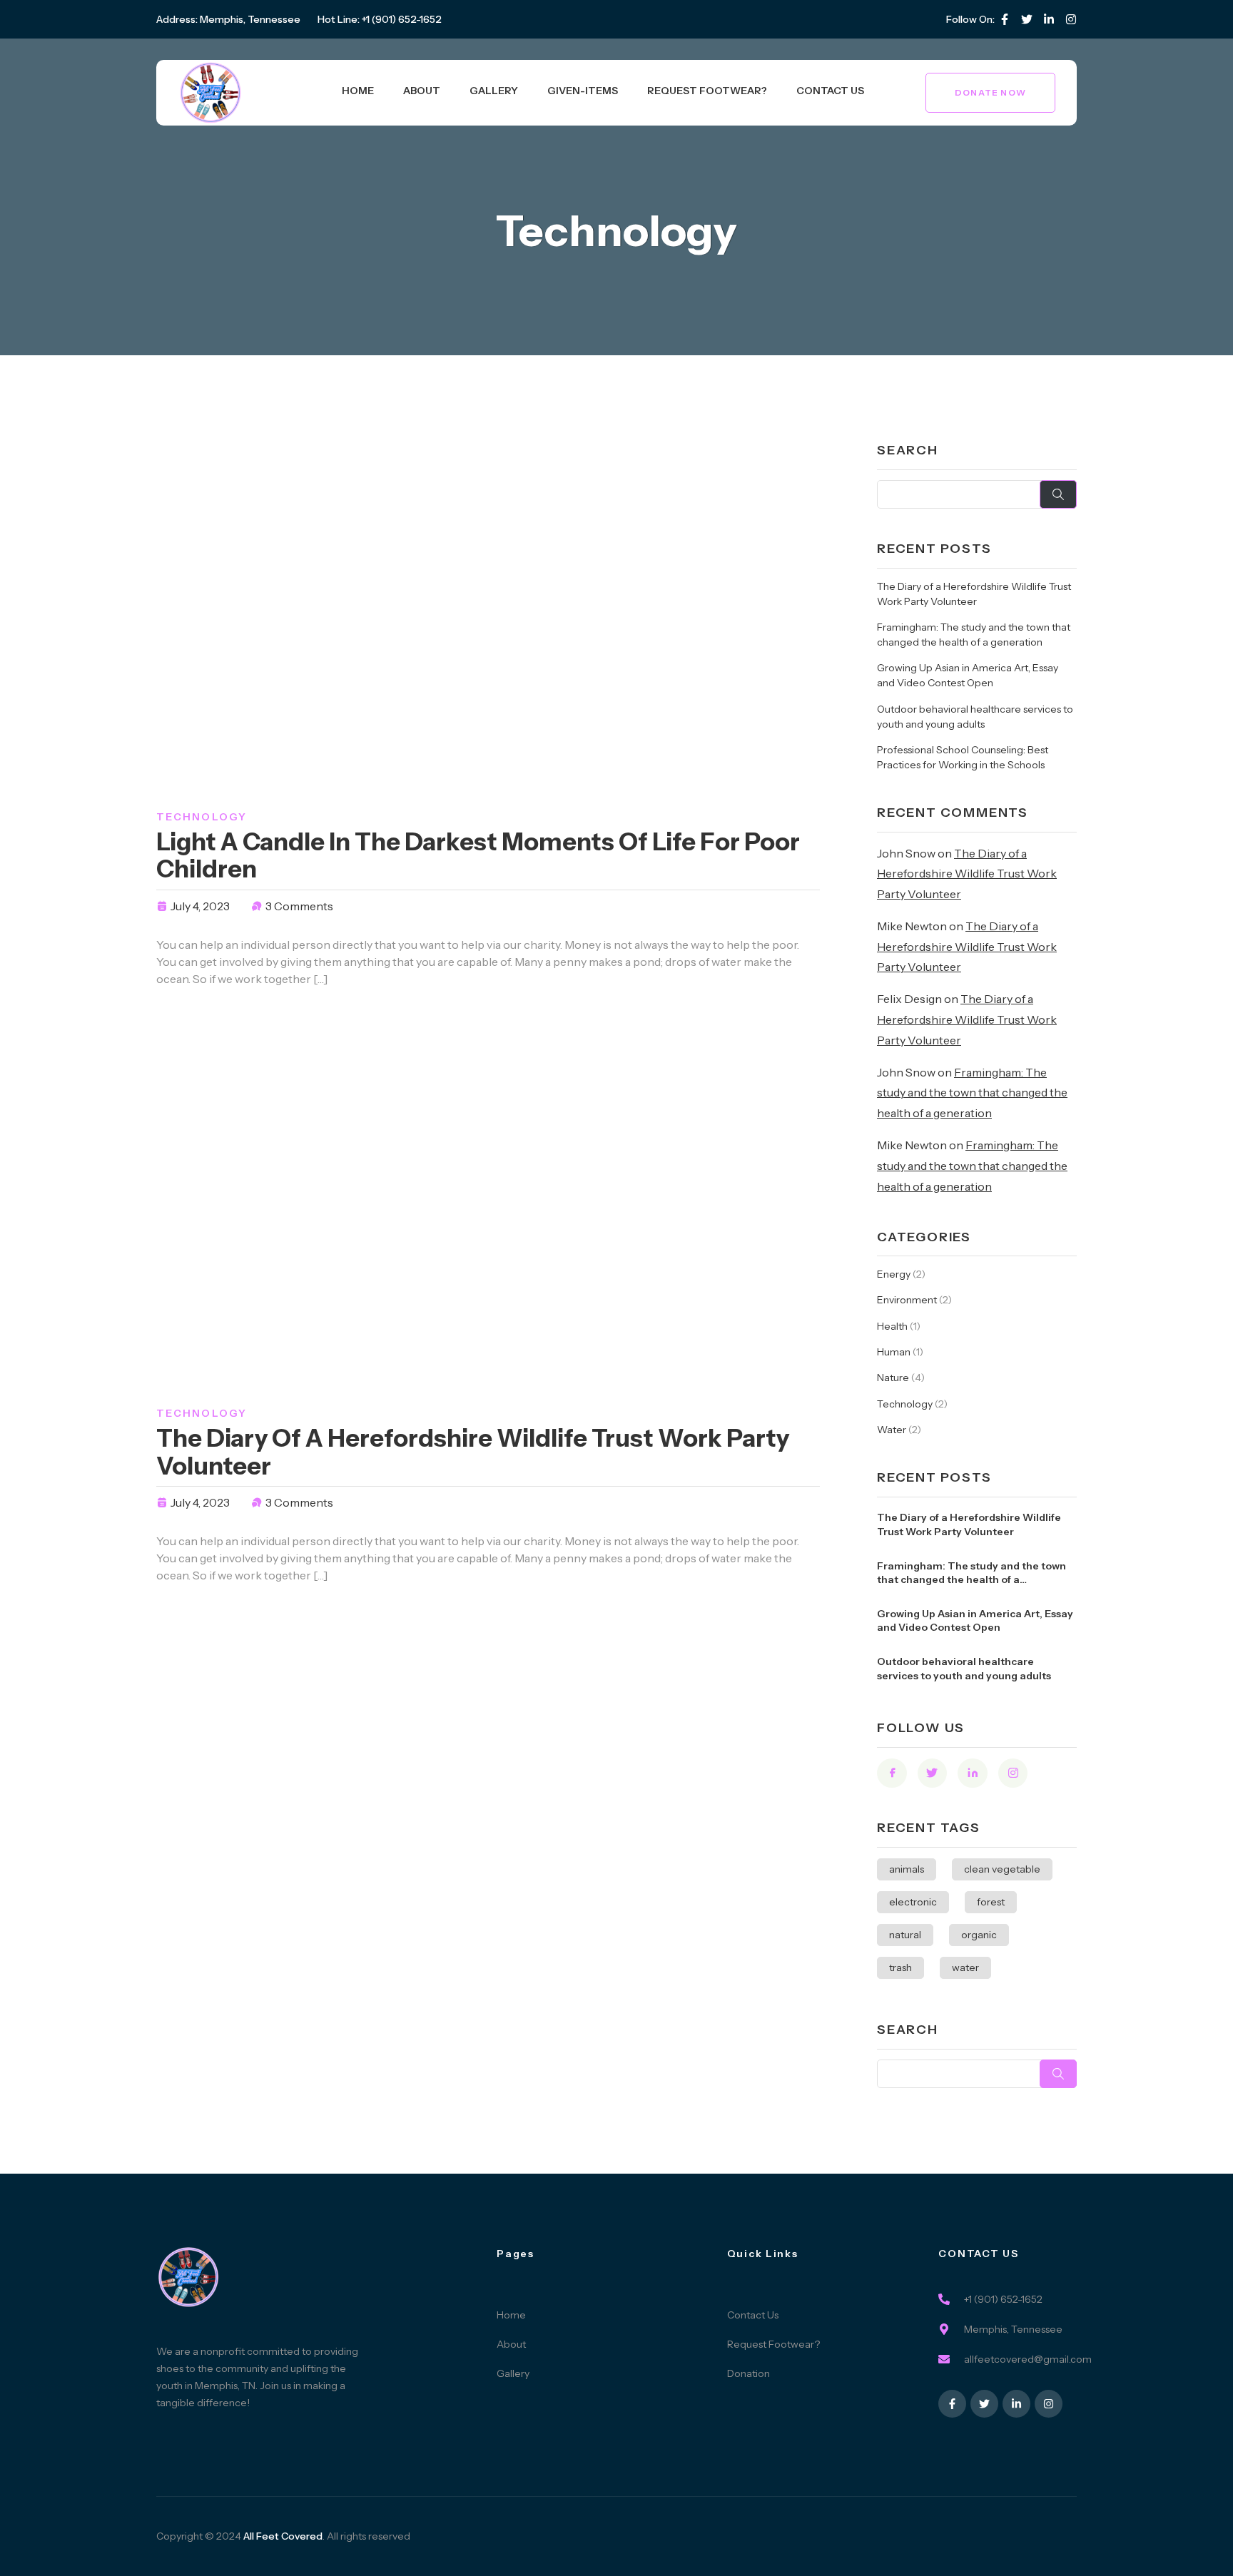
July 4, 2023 (200, 906)
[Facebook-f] (1005, 19)
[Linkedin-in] (1049, 19)
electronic (913, 1902)
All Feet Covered (283, 2536)
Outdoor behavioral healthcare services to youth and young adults (964, 1669)
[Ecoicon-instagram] (1071, 19)
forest (991, 1902)
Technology (202, 817)
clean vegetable (1002, 1869)
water (965, 1967)
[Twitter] (1027, 19)
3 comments (299, 906)
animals (907, 1869)
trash (900, 1967)
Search (908, 450)
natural (905, 1935)
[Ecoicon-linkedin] (973, 1773)
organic (979, 1935)
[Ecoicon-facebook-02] (892, 1773)
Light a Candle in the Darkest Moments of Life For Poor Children (478, 855)
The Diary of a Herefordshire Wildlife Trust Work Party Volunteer (473, 1452)
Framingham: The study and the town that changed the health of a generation (972, 1093)
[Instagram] (1049, 2404)
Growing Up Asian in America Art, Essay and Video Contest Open (975, 1621)
